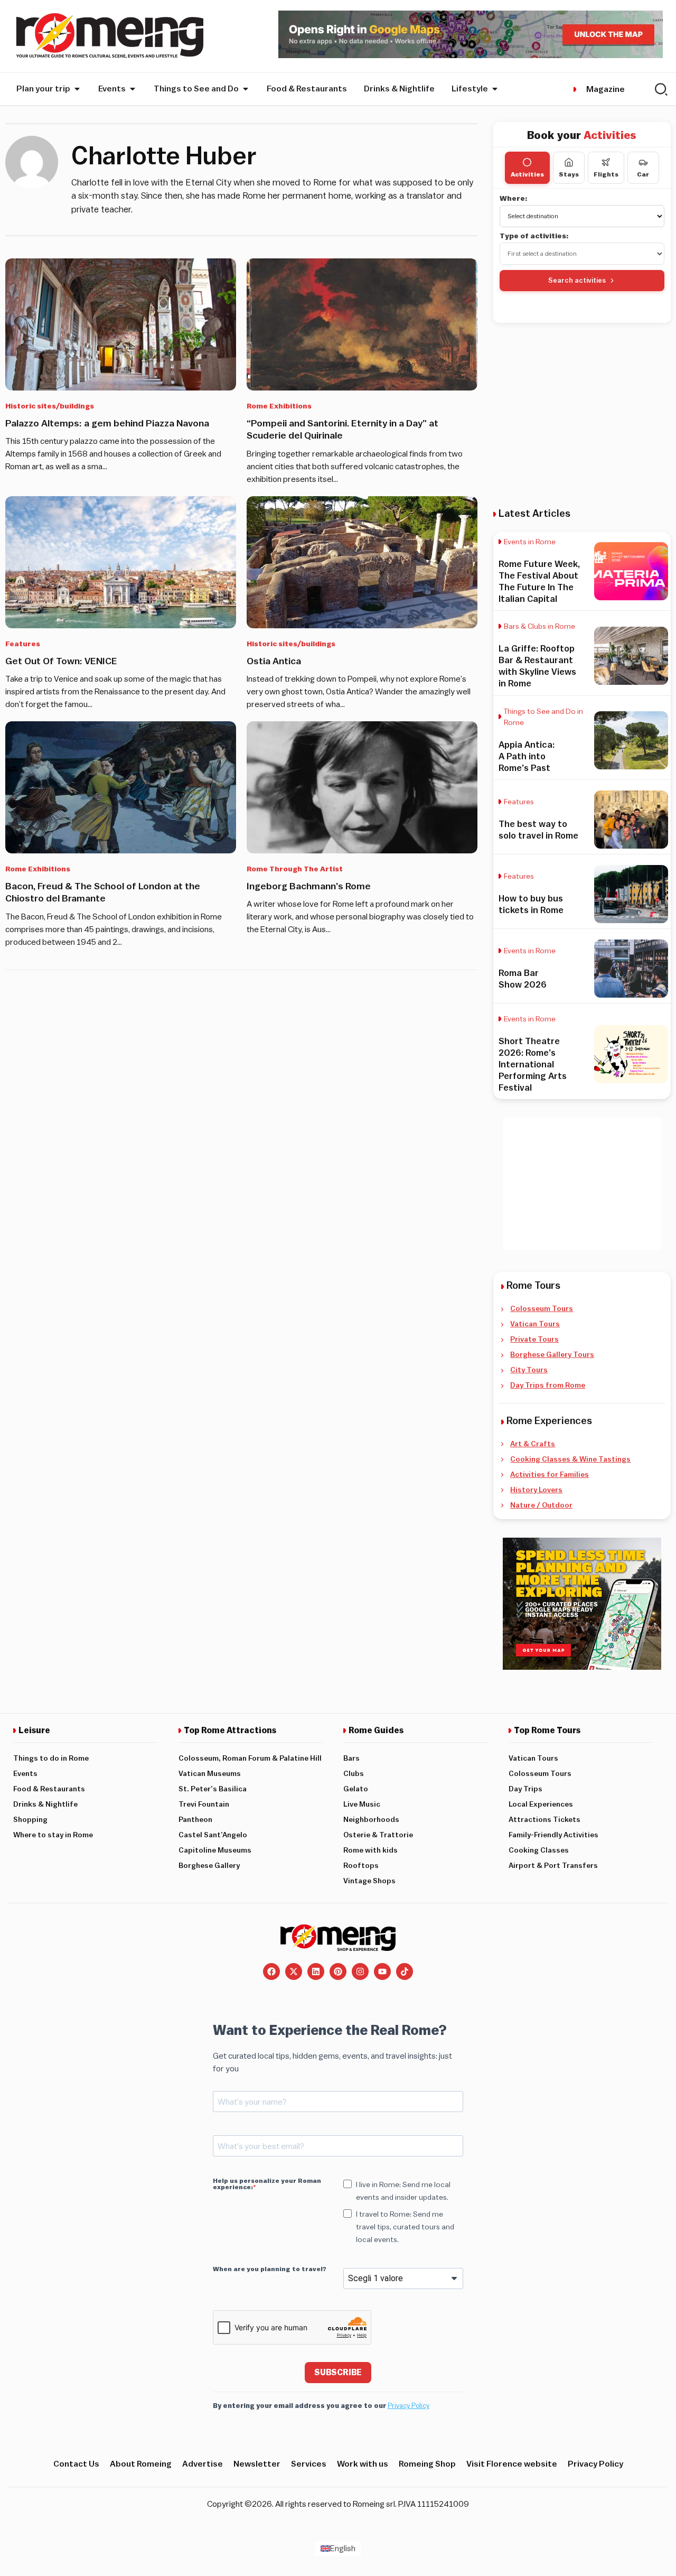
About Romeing (141, 2464)
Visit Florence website (512, 2464)
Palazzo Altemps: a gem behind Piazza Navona (107, 423)
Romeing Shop (427, 2464)
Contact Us (76, 2464)
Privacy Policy (409, 2406)
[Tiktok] (405, 1971)
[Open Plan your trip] (77, 89)
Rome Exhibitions (279, 406)
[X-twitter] (294, 1971)
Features (23, 644)
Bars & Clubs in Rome (539, 627)
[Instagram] (360, 1971)
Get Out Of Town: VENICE (61, 661)
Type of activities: (534, 236)
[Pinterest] (338, 1971)
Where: (514, 199)
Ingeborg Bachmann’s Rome (309, 886)
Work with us (363, 2464)
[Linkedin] (316, 1971)
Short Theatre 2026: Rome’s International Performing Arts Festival (533, 1064)
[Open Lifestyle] (495, 89)
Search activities (577, 280)
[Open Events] (133, 89)
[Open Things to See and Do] (246, 89)
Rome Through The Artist (295, 869)
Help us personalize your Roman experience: (267, 2184)
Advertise (203, 2464)
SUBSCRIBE (338, 2373)
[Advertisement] (582, 415)
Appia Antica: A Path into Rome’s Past (527, 756)
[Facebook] (271, 1971)
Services (309, 2464)
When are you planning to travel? (270, 2269)
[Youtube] (382, 1971)
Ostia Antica (274, 661)
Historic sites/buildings (50, 406)
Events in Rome (530, 542)
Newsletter (257, 2464)
